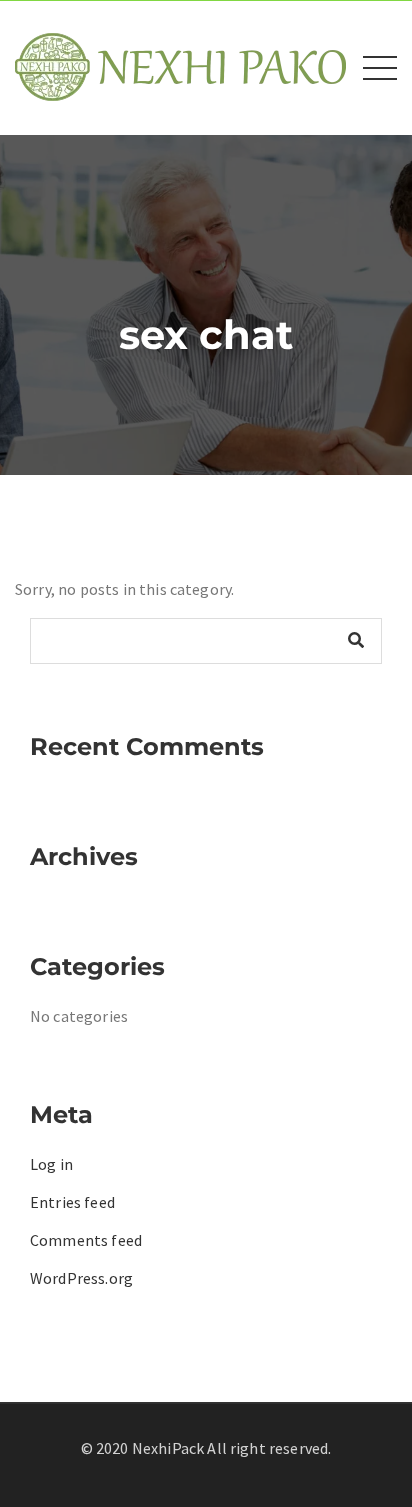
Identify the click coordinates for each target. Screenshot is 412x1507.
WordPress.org (81, 1278)
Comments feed (86, 1240)
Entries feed (72, 1202)
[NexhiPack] (180, 66)
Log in (51, 1164)
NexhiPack (168, 1448)
